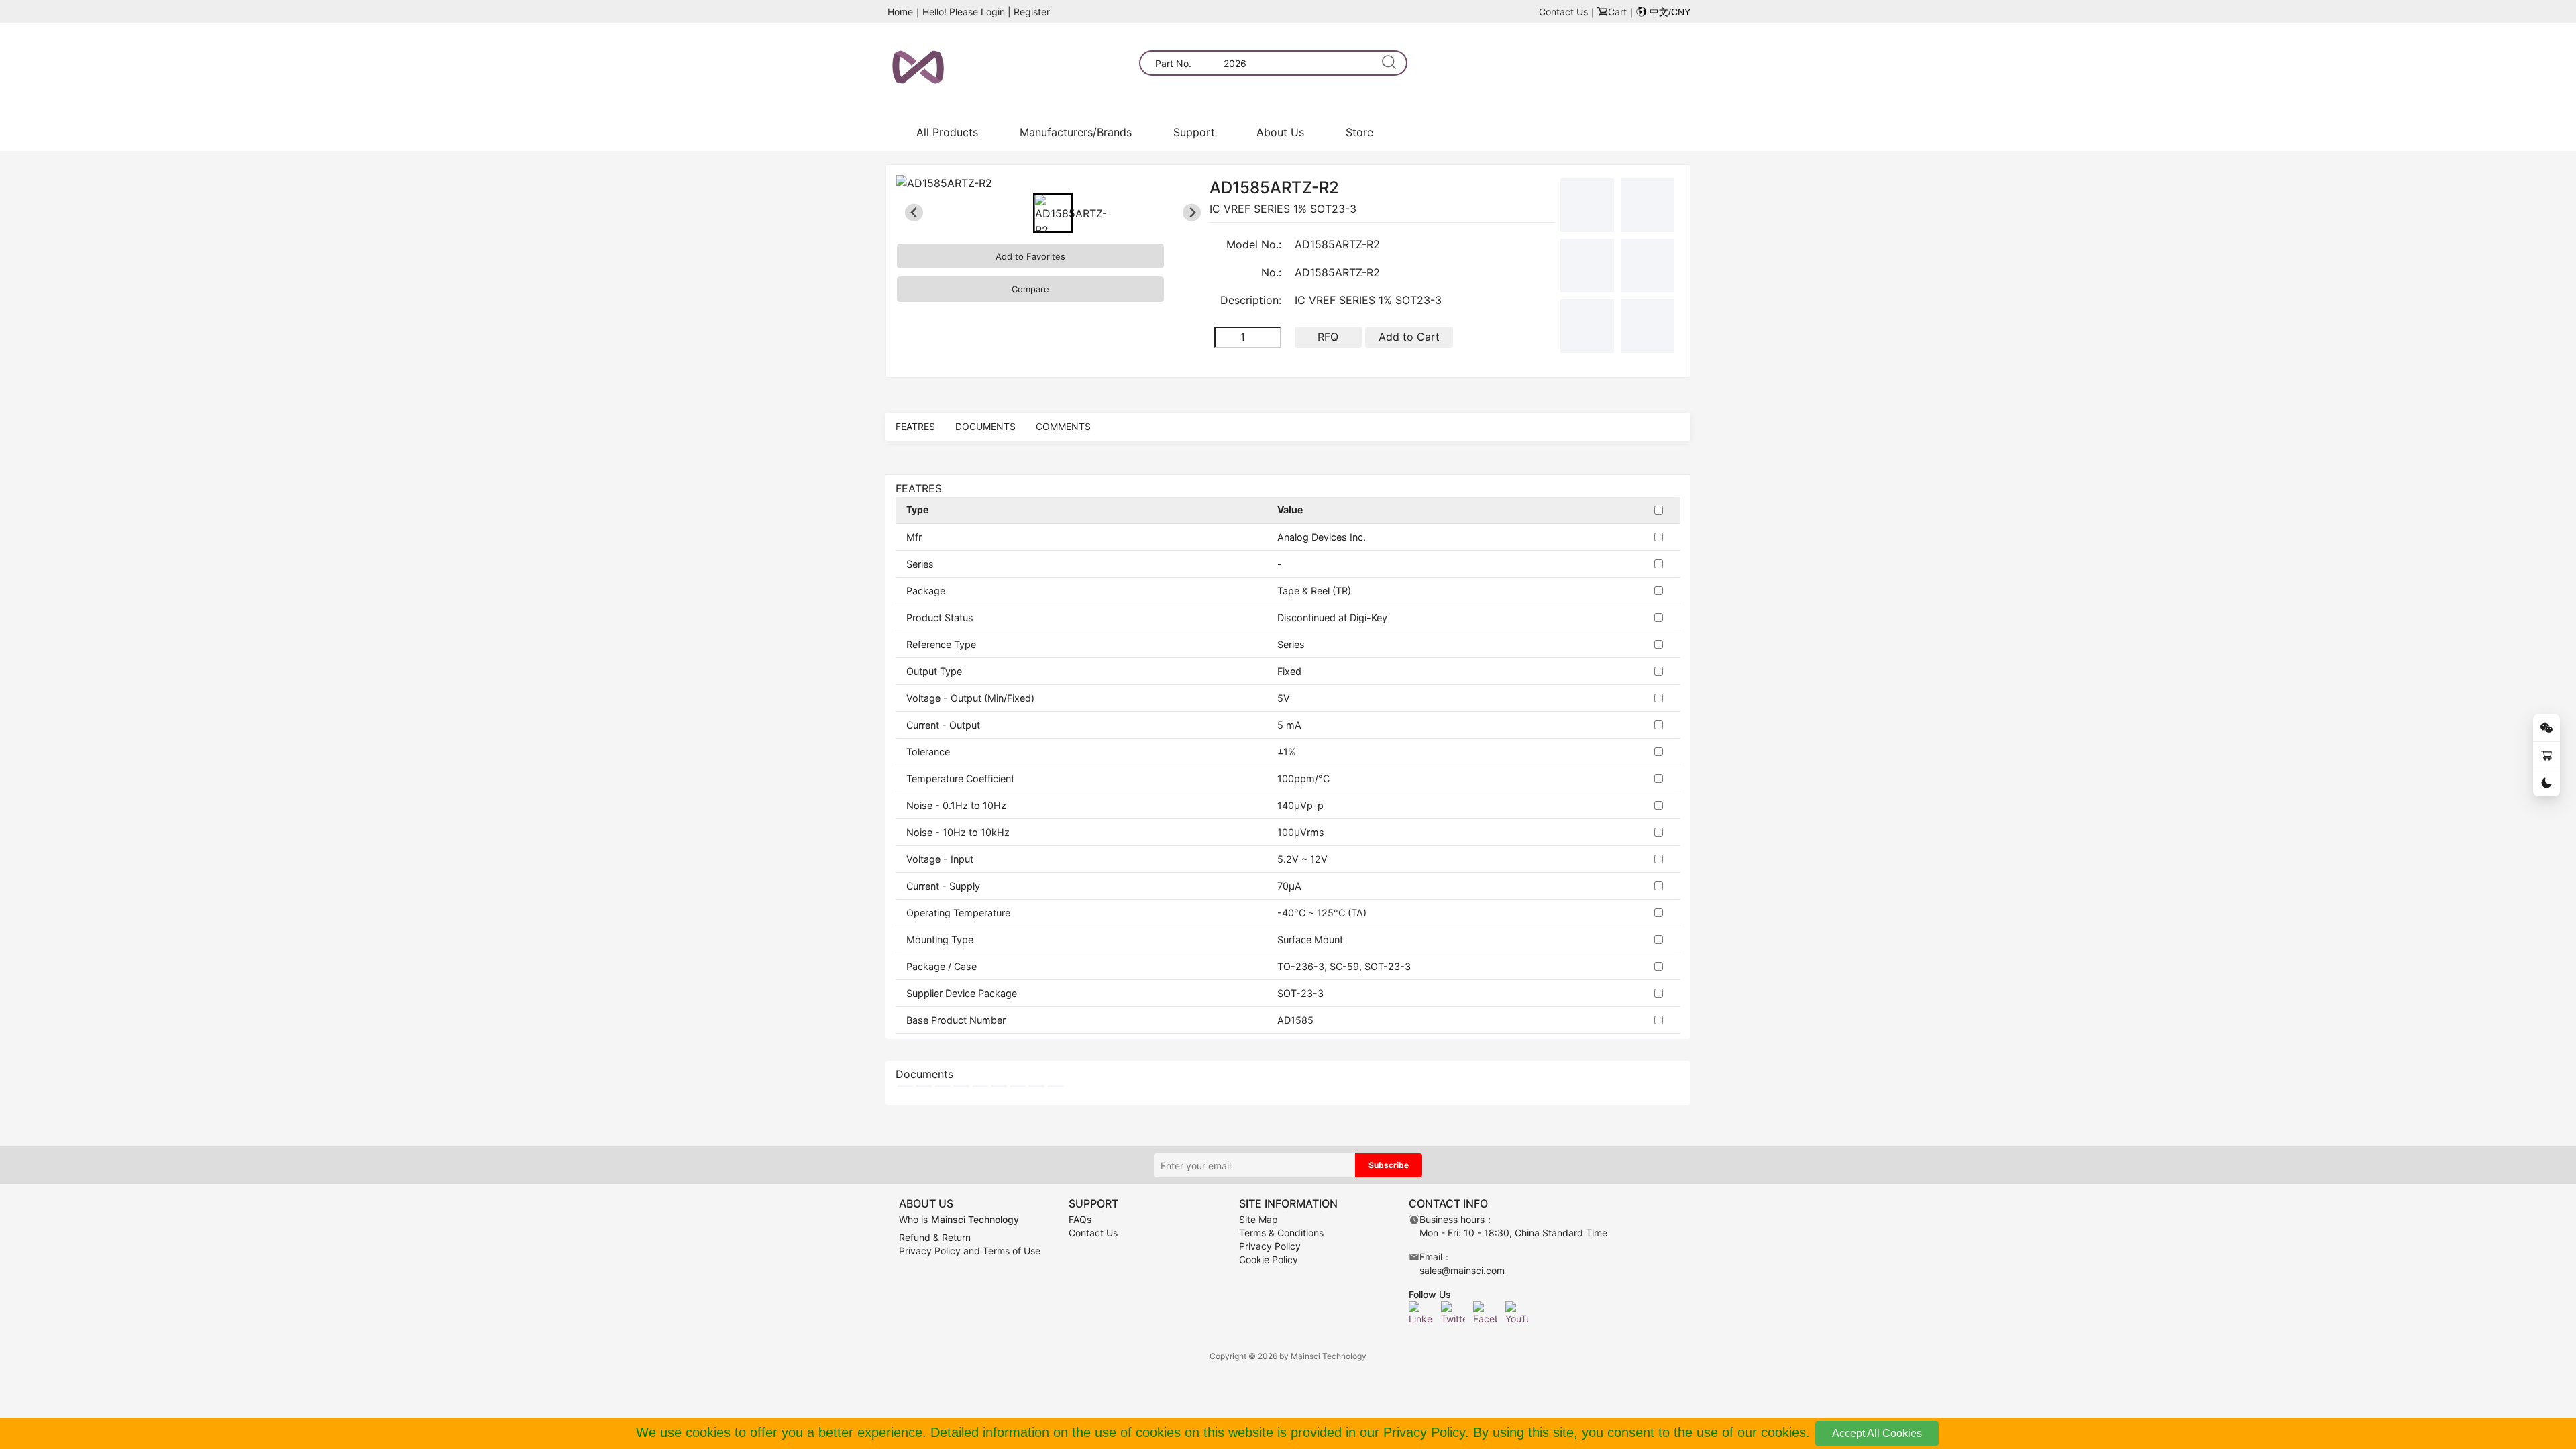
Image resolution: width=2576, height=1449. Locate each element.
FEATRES (915, 426)
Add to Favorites (1030, 256)
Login (993, 12)
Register (1032, 12)
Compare (1030, 289)
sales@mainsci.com (1462, 1270)
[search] (1390, 63)
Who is (959, 1219)
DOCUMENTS (985, 426)
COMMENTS (1063, 426)
